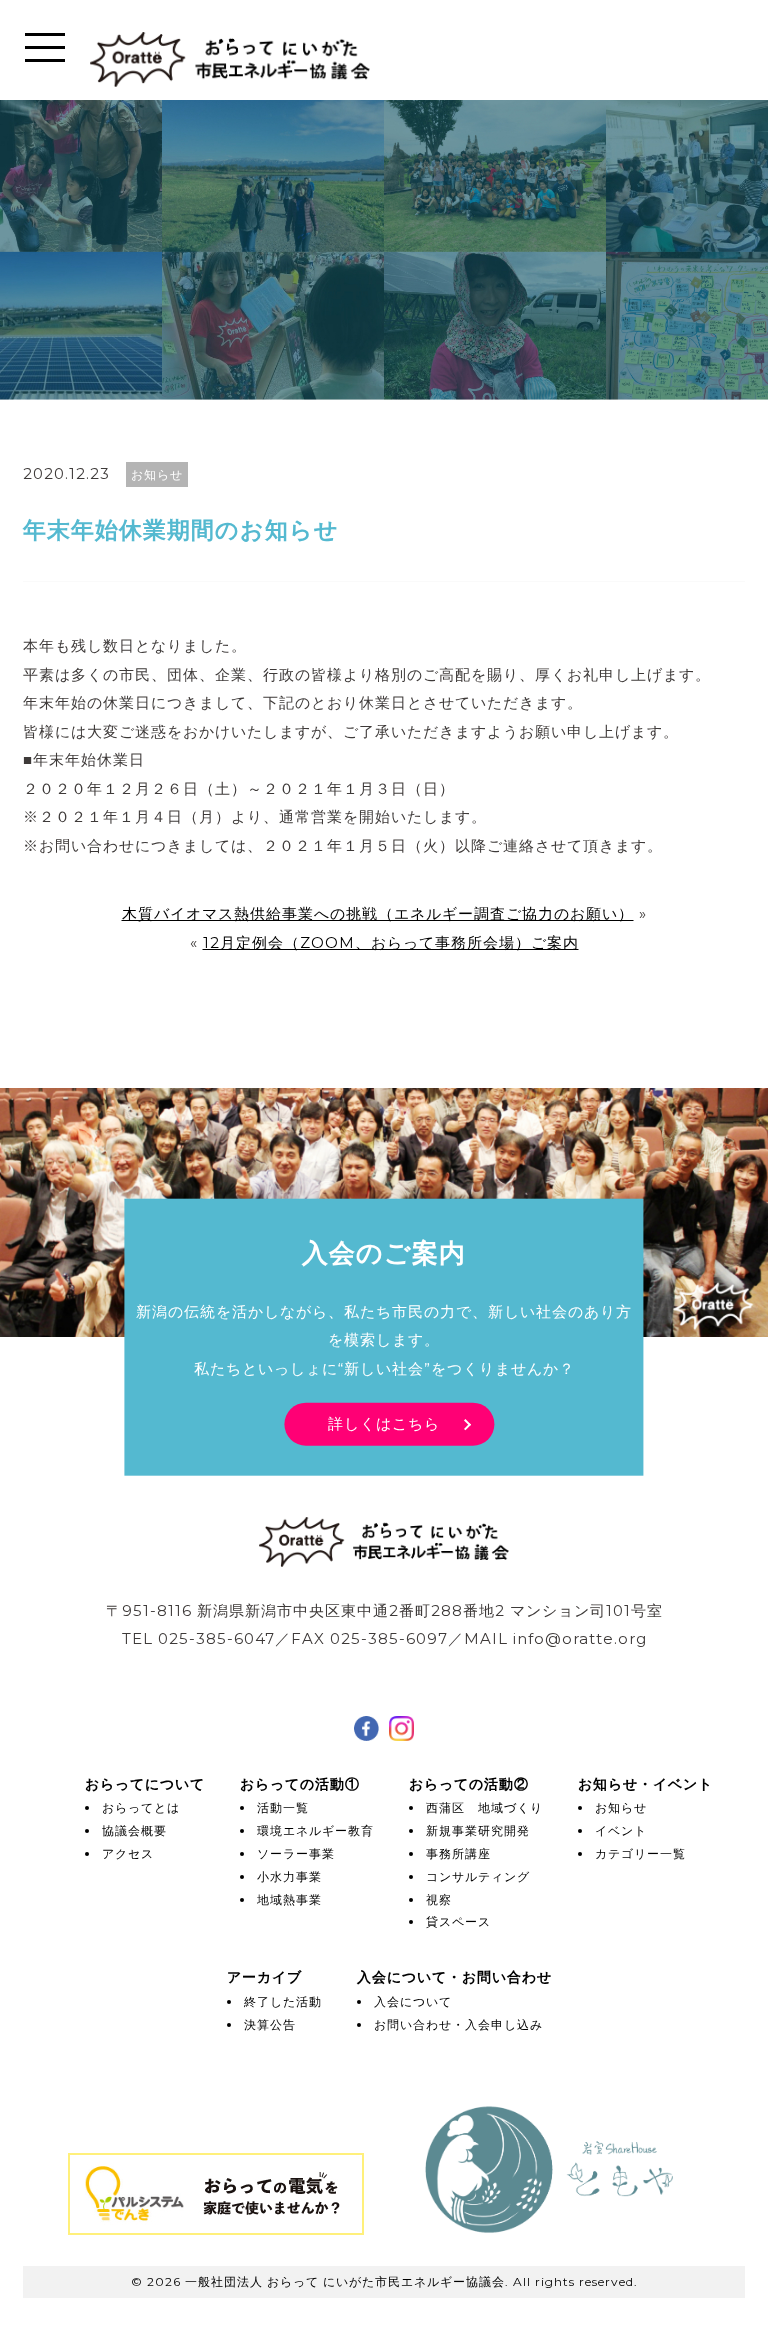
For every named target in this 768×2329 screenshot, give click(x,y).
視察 (439, 1899)
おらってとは (141, 1807)
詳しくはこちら (384, 1423)
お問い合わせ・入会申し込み (458, 2024)
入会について (413, 2001)
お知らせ (621, 1807)
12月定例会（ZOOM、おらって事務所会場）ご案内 (391, 942)
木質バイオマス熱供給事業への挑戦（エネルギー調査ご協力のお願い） (378, 913)
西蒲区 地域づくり (484, 1807)
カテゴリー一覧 (640, 1853)
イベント (621, 1830)
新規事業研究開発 (478, 1830)
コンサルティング (478, 1876)
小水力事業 (289, 1876)
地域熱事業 (289, 1899)
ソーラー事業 (296, 1853)
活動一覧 (283, 1807)
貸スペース (458, 1921)
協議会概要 (134, 1830)
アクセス (128, 1853)
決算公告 (270, 2024)
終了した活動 (283, 2001)
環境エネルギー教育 (315, 1830)
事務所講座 (458, 1853)
